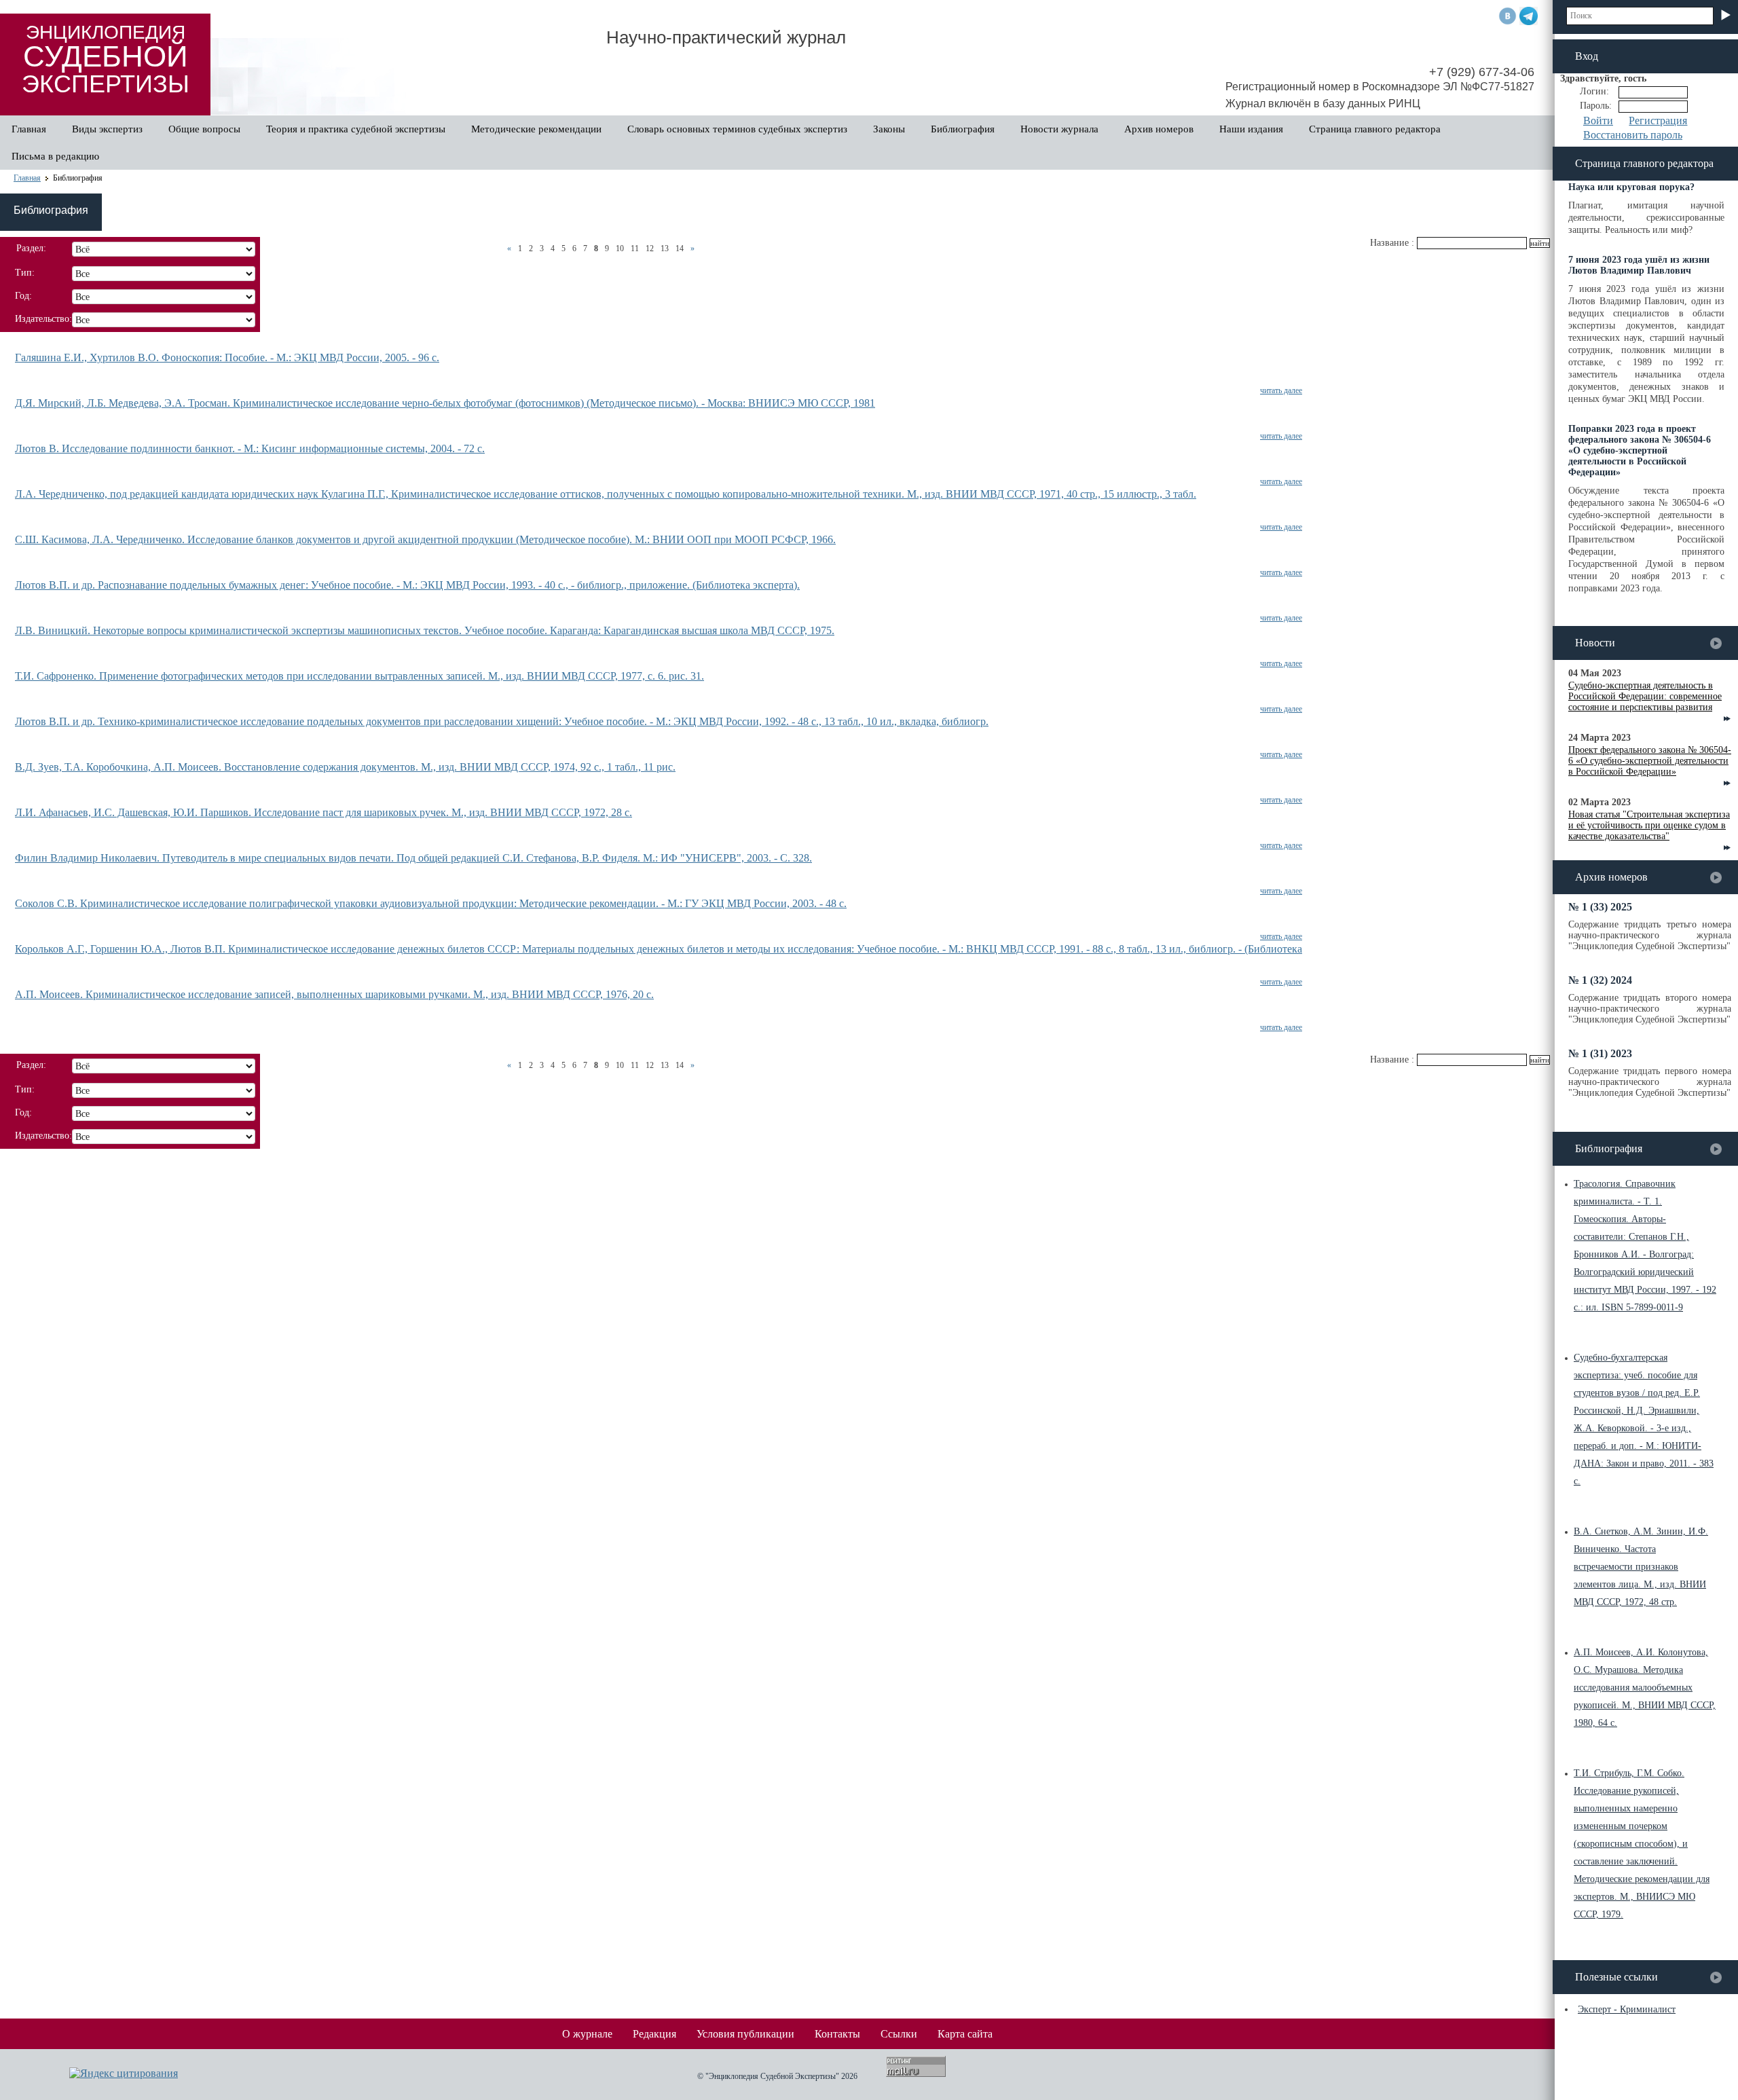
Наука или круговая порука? (1631, 187)
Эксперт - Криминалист (1627, 2009)
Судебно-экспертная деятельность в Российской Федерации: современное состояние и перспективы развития (1645, 696)
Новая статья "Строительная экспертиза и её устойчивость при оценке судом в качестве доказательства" (1649, 825)
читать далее (1281, 390)
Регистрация (1658, 121)
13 (665, 248)
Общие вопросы (204, 129)
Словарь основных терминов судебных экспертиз (737, 129)
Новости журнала (1059, 129)
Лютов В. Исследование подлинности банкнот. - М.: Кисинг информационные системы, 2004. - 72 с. (250, 448)
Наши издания (1251, 129)
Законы (889, 129)
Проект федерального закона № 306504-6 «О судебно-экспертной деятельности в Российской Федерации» (1650, 761)
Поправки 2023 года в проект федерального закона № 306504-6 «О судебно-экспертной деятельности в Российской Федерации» (1640, 450)
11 (635, 248)
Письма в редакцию (55, 156)
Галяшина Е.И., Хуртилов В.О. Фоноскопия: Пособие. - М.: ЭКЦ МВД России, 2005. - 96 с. (227, 357)
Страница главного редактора (1375, 129)
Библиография (963, 129)
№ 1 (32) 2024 (1600, 980)
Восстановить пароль (1633, 135)
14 (680, 248)
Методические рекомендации (536, 129)
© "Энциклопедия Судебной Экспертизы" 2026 (777, 2076)
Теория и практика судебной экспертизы (356, 129)
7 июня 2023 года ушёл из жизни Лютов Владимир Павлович (1639, 265)
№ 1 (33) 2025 (1600, 907)
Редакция (654, 2034)
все (1716, 643)
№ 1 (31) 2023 (1600, 1053)
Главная (29, 129)
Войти (1598, 121)
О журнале (587, 2034)
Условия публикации (745, 2034)
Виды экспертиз (107, 129)
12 (650, 248)
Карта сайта (965, 2034)
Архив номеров (1159, 129)
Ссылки (899, 2034)
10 (620, 248)
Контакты (837, 2034)
